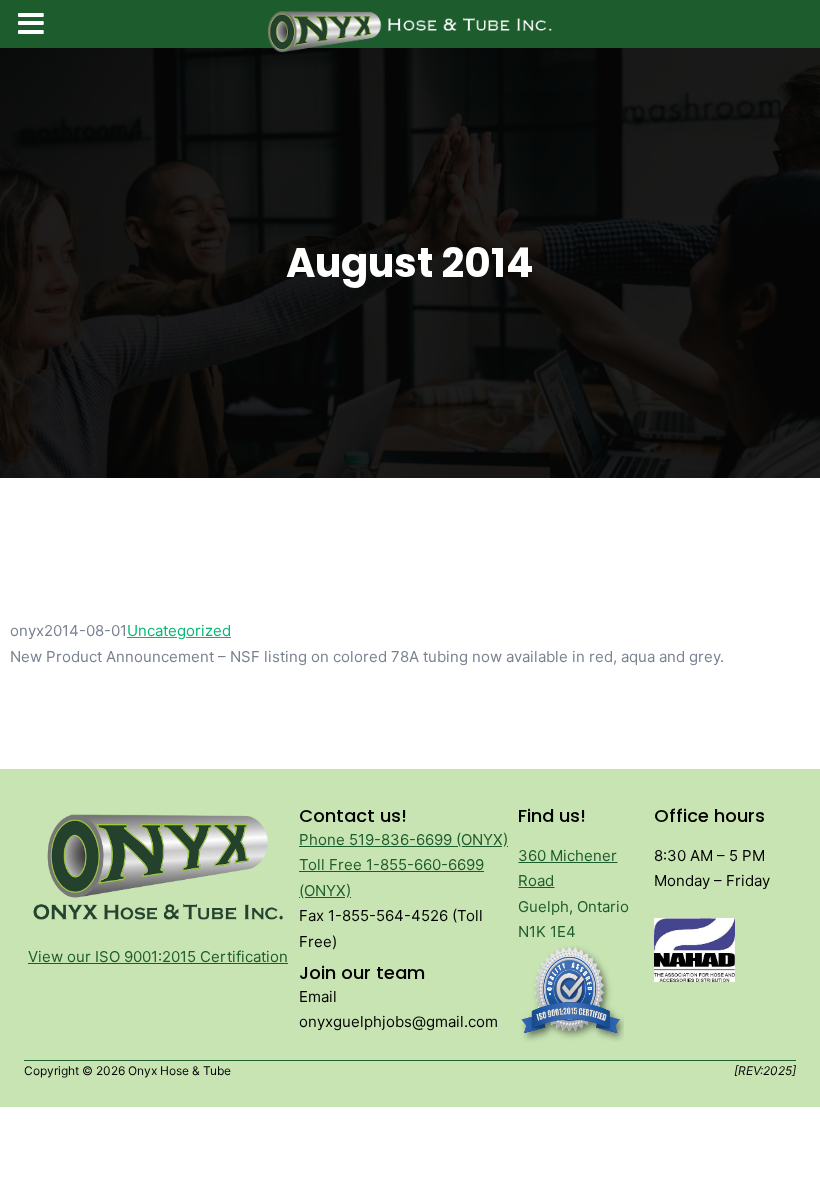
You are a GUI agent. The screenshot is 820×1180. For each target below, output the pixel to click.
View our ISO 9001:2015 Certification (158, 956)
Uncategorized (179, 630)
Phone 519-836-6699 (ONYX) (403, 839)
